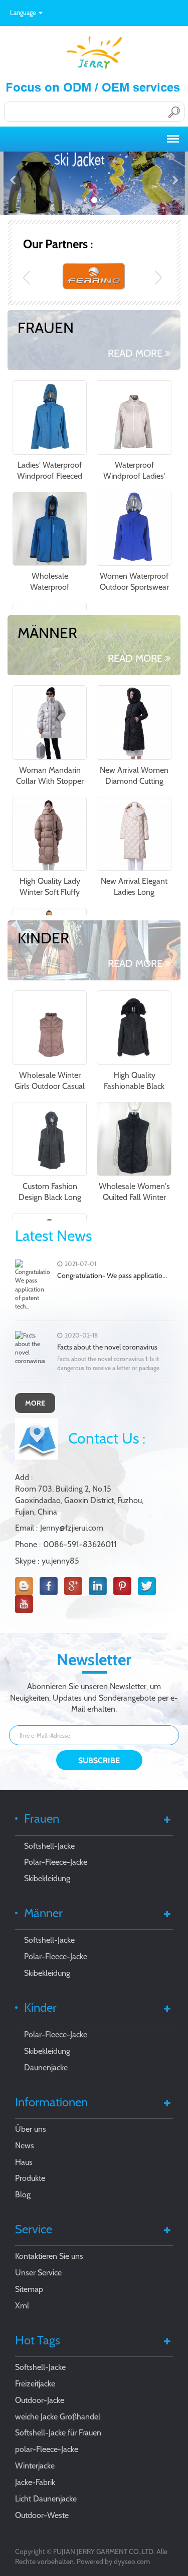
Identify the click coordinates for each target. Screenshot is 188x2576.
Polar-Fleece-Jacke (56, 1862)
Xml (22, 2306)
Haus (24, 2162)
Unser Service (38, 2273)
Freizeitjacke (35, 2384)
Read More (135, 353)
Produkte (30, 2178)
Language (23, 13)
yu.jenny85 (60, 1561)
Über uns (31, 2129)
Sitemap (29, 2289)
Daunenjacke (46, 2068)
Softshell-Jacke (49, 1846)
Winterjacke (35, 2466)
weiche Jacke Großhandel (58, 2417)
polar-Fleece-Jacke (47, 2449)
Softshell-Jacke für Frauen (58, 2433)
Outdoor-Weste (42, 2515)
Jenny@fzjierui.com (72, 1528)
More (35, 1403)
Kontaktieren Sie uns (49, 2256)
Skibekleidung (47, 1878)
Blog (23, 2195)
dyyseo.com (132, 2561)
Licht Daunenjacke (46, 2499)
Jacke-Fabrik (35, 2482)
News (25, 2146)
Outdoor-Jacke (40, 2400)
